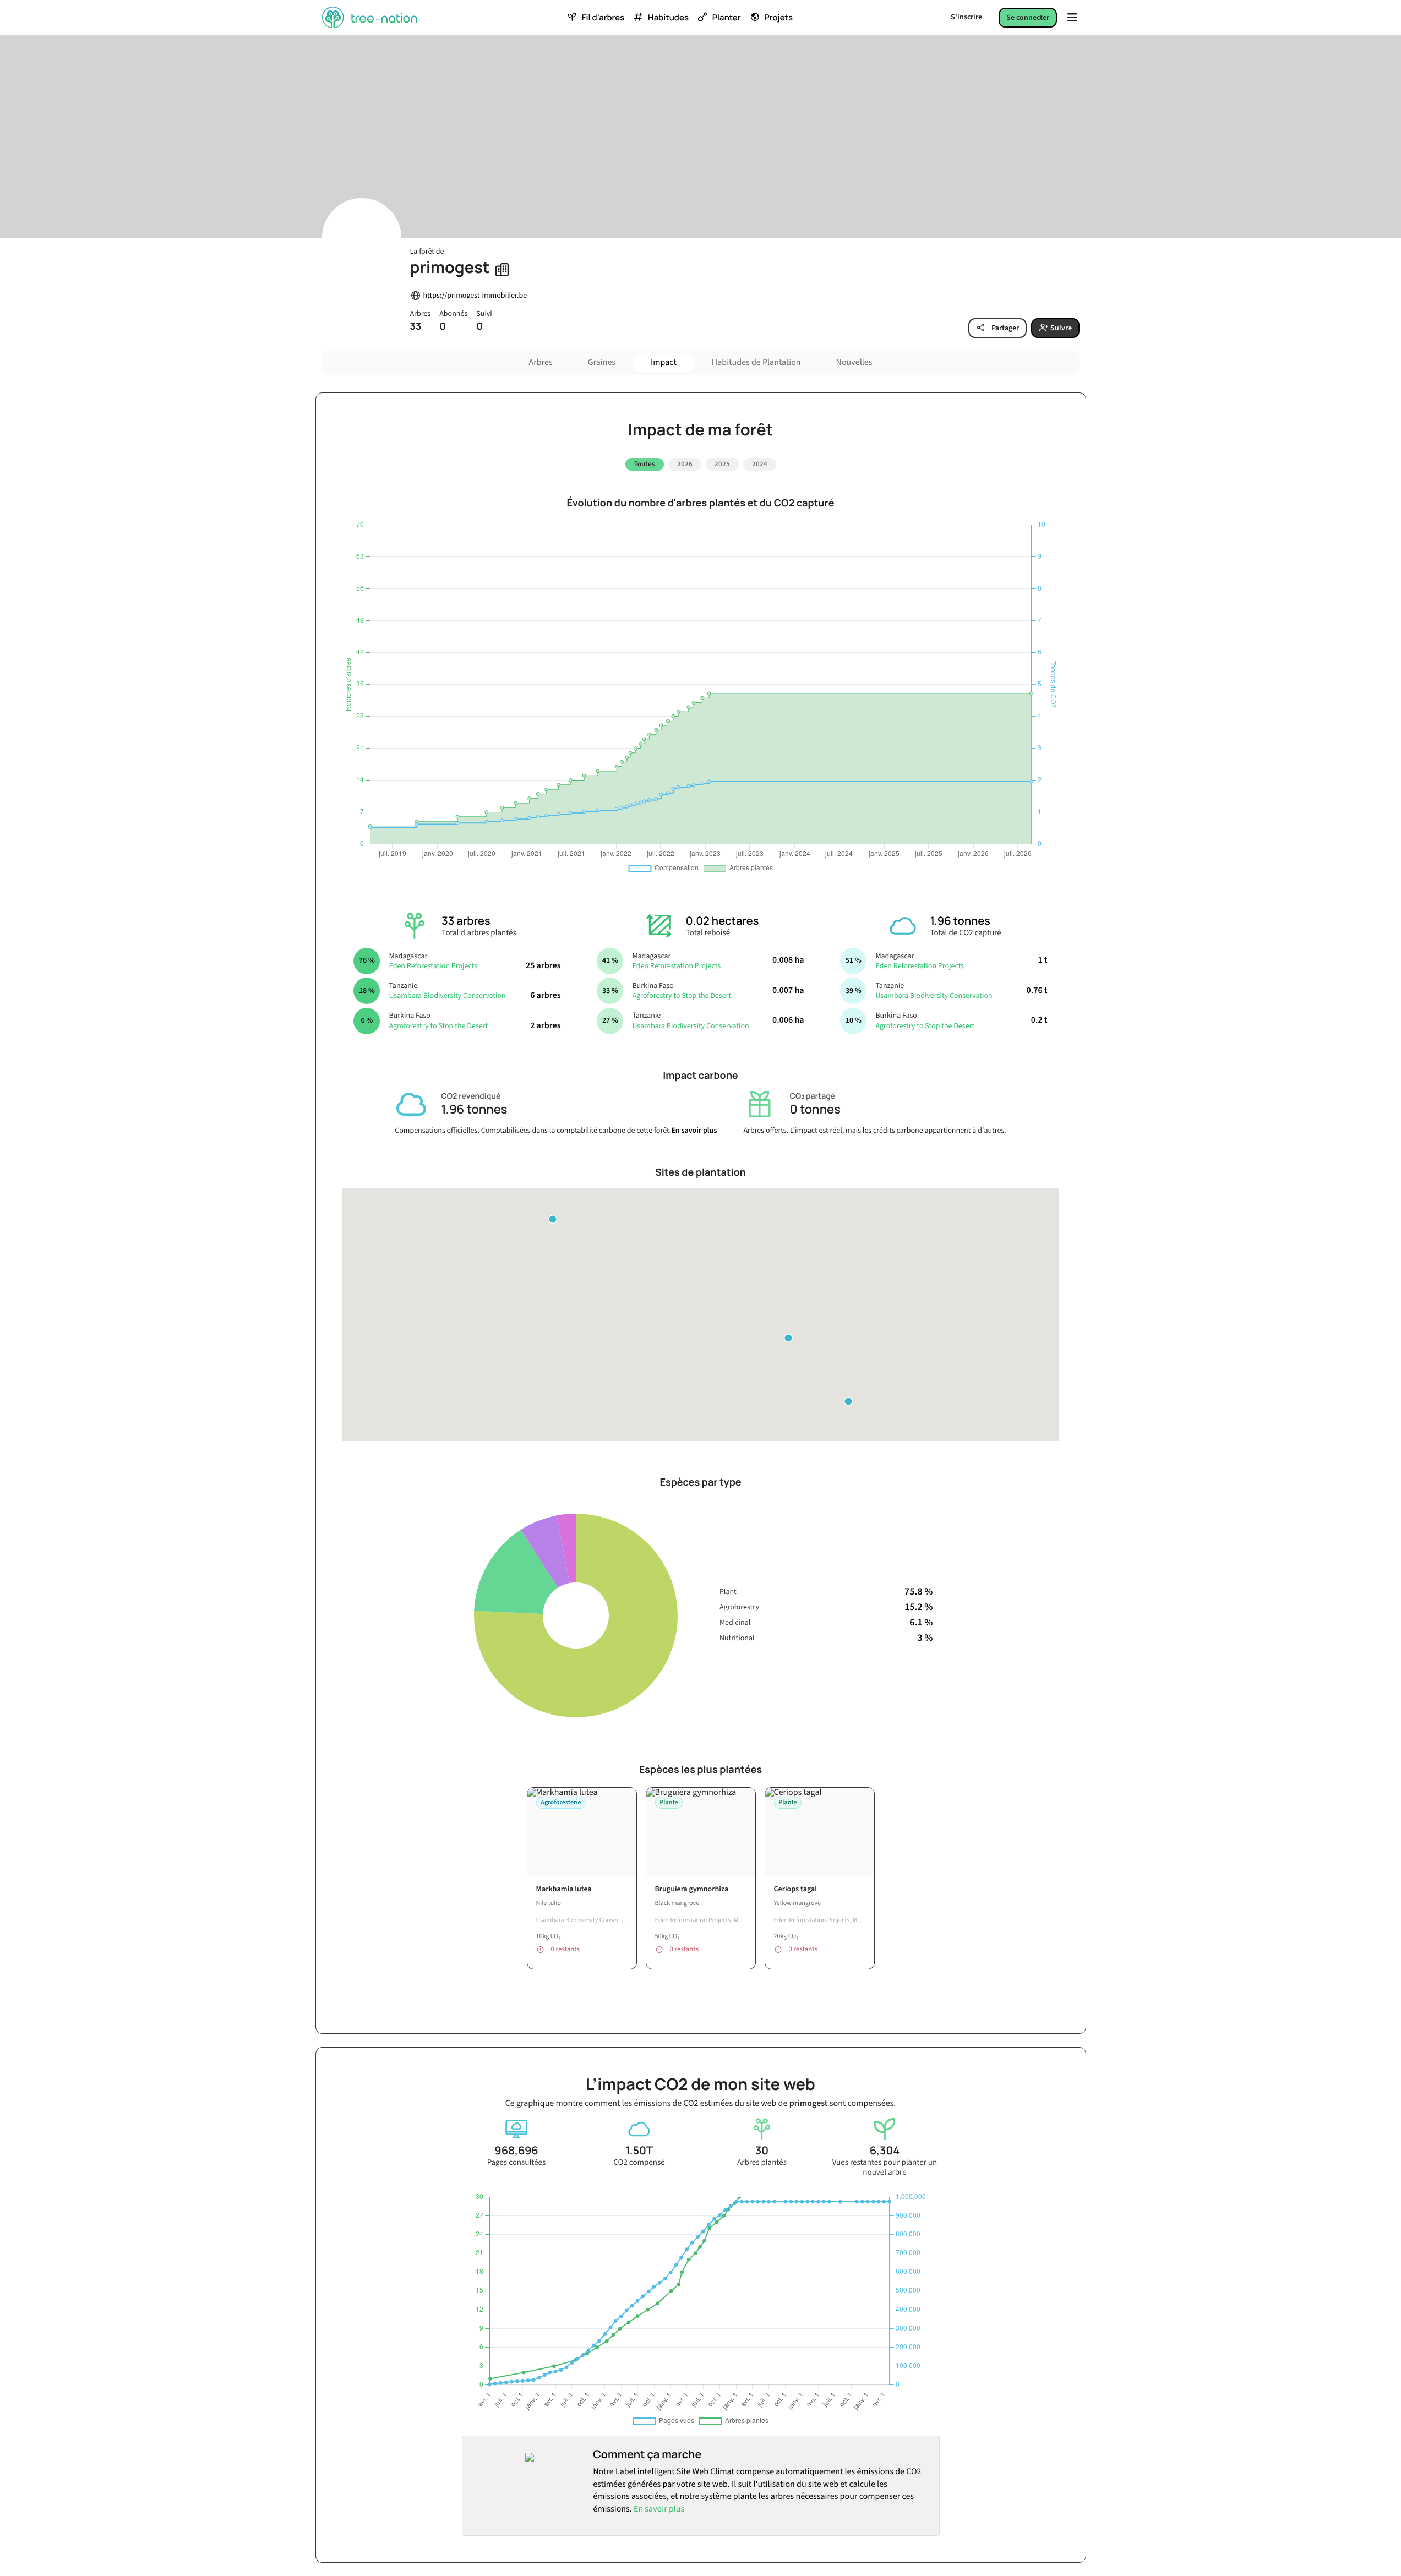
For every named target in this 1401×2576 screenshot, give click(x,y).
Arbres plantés (762, 2163)
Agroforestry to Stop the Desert (438, 1026)
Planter (727, 18)
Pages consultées (517, 2163)
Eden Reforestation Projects (433, 966)
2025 (722, 464)
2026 (685, 464)
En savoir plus (694, 1131)
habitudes (668, 18)
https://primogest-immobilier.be (475, 296)
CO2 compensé (639, 2163)
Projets (778, 18)
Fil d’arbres (603, 18)
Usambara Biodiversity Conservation (447, 996)
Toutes (645, 464)
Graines (602, 363)
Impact (664, 363)
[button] (848, 1401)
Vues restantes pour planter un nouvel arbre (885, 2168)
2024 (760, 464)
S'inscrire (966, 17)
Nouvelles (854, 363)
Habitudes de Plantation (756, 363)
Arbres (541, 363)
